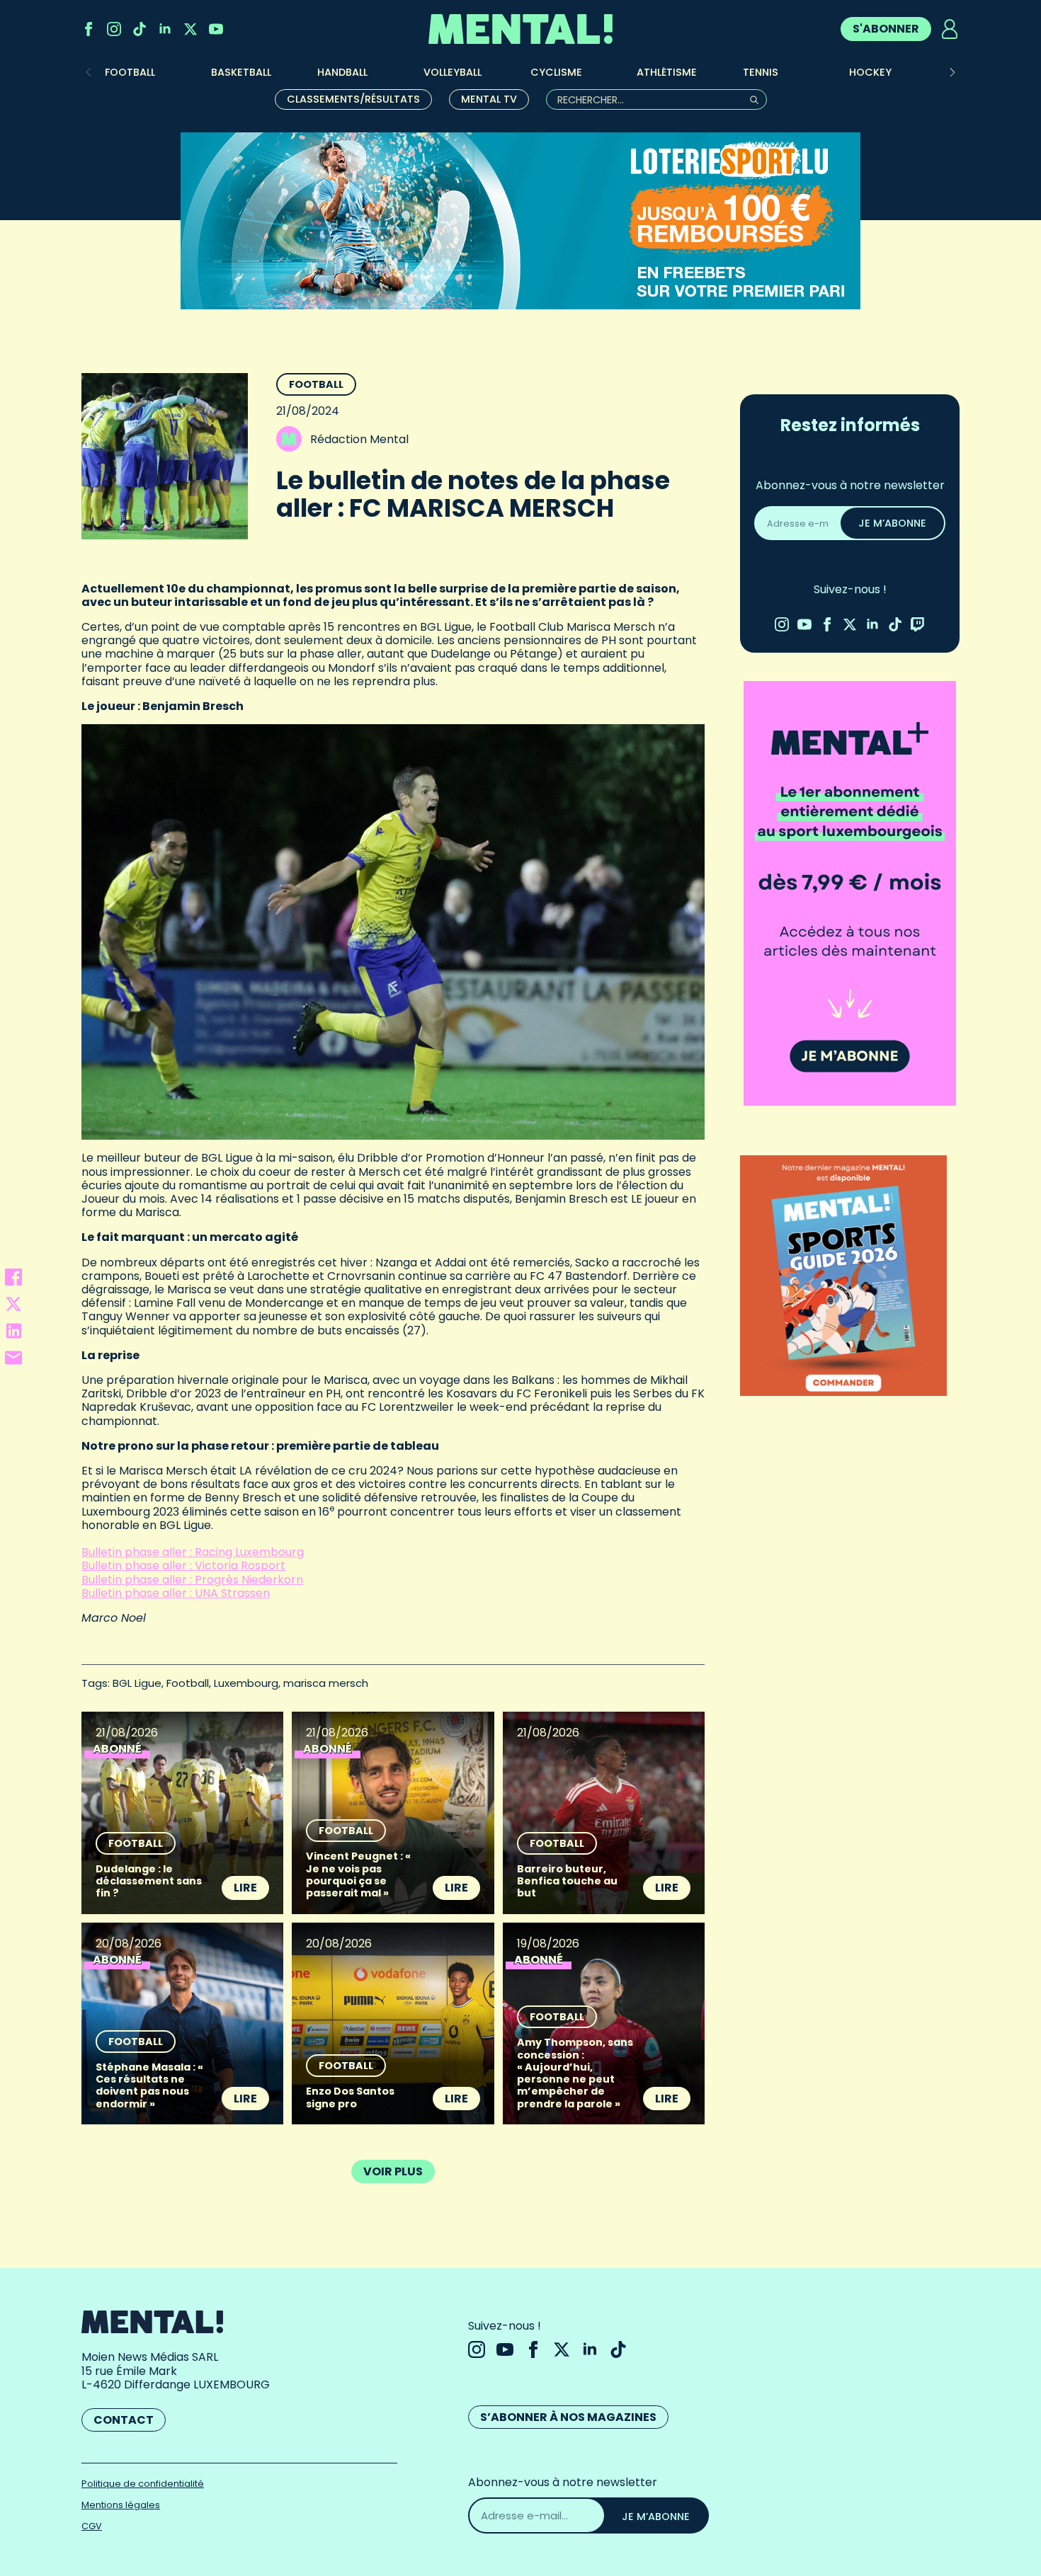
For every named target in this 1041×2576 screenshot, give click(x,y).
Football (316, 384)
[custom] (140, 29)
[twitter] (190, 29)
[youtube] (216, 29)
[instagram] (114, 29)
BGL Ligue (137, 1683)
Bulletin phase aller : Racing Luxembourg (193, 1552)
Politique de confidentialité (143, 2484)
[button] (952, 72)
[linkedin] (165, 29)
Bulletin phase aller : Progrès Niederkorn (192, 1580)
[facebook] (89, 29)
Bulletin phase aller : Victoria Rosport (183, 1565)
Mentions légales (121, 2505)
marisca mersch (326, 1683)
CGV (92, 2526)
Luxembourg (246, 1683)
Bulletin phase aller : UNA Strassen (176, 1593)
